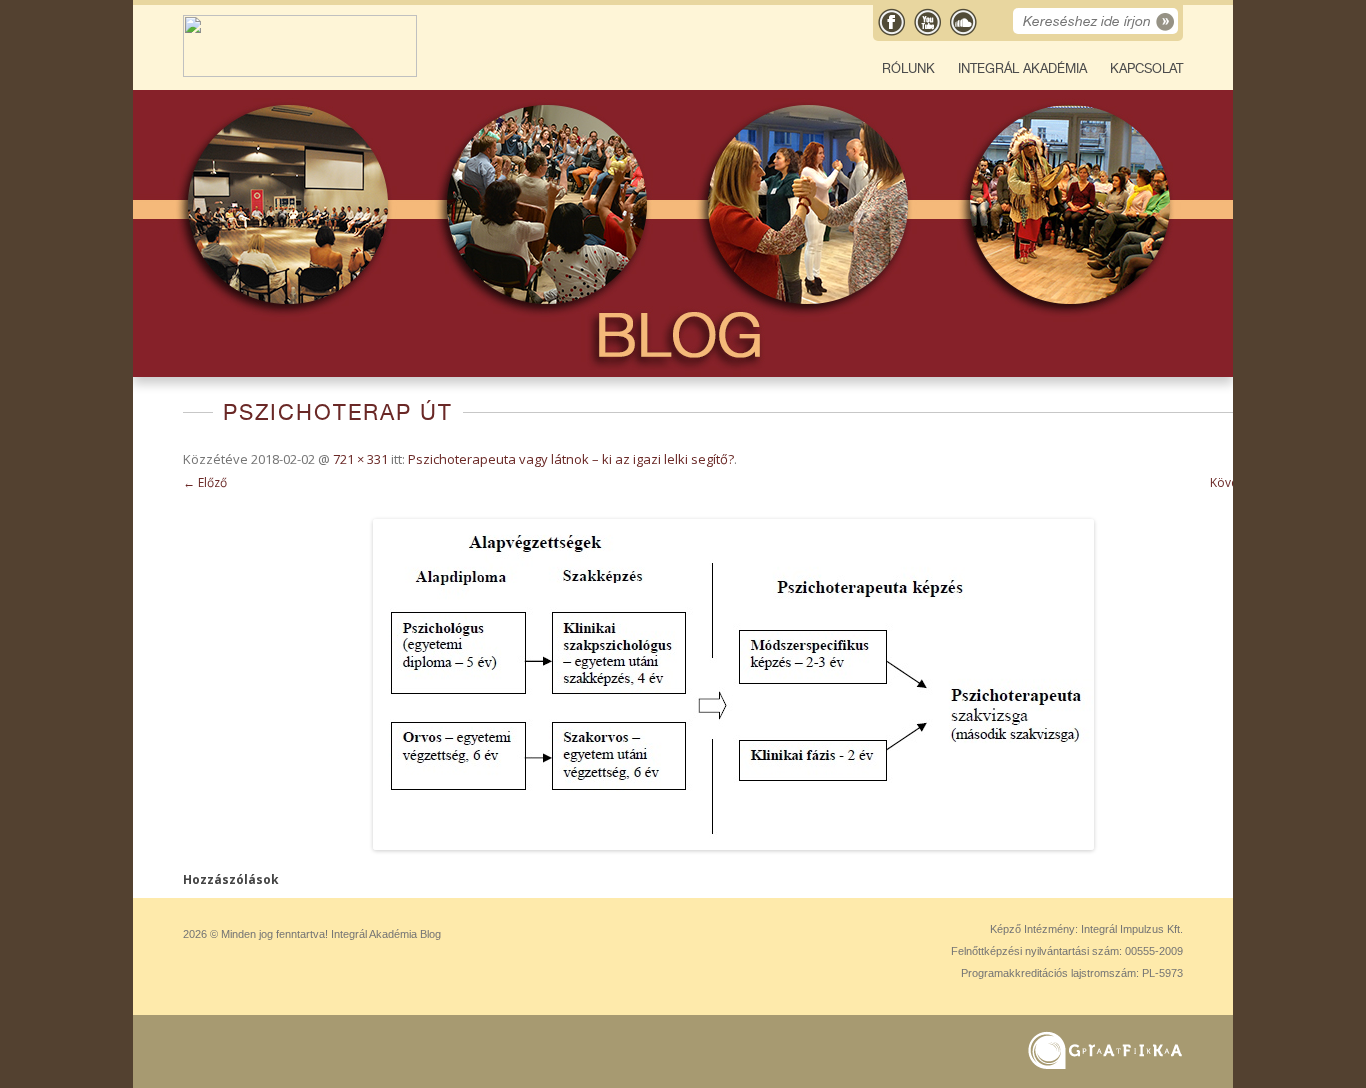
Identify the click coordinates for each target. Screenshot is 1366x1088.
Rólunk (908, 68)
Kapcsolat (1146, 68)
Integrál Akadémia (1022, 68)
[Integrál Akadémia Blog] (300, 72)
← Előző (205, 482)
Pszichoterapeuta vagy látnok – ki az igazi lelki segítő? (571, 459)
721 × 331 (360, 459)
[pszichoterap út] (733, 684)
